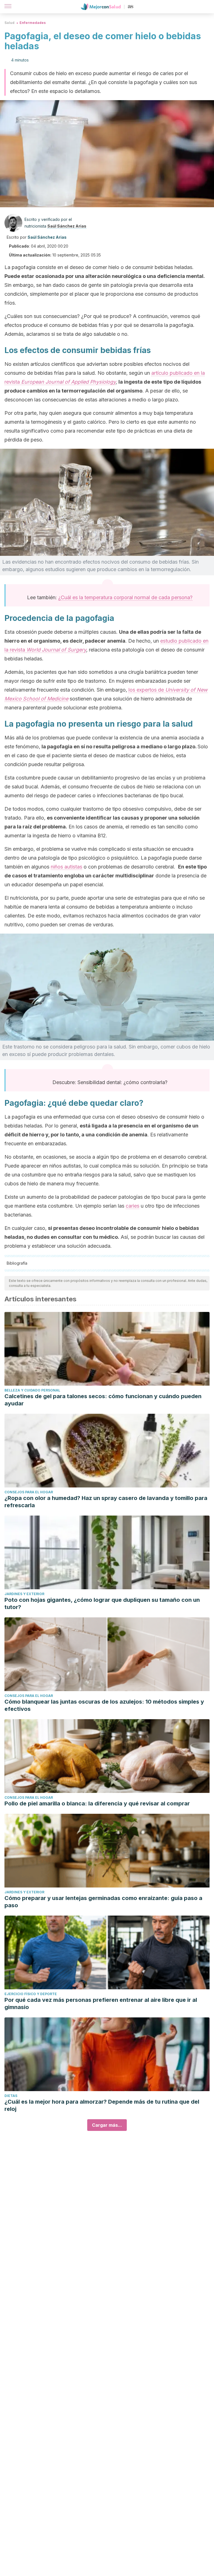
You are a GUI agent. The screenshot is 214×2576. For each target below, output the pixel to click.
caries (132, 1206)
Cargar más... (107, 2125)
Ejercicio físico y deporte (31, 1994)
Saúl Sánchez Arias (67, 226)
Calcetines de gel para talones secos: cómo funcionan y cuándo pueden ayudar (103, 1400)
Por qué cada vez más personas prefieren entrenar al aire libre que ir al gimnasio (101, 2003)
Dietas (11, 2096)
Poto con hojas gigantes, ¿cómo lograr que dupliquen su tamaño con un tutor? (102, 1603)
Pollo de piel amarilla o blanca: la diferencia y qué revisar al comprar (97, 1803)
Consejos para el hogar (29, 1492)
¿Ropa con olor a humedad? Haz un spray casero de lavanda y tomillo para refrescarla (106, 1502)
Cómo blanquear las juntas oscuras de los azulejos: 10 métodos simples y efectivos (104, 1705)
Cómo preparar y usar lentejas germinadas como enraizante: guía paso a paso (103, 1902)
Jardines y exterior (24, 1594)
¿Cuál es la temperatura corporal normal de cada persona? (125, 597)
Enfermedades (33, 23)
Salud (9, 23)
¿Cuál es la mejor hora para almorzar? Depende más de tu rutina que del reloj (102, 2105)
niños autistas (66, 867)
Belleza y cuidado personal (32, 1390)
